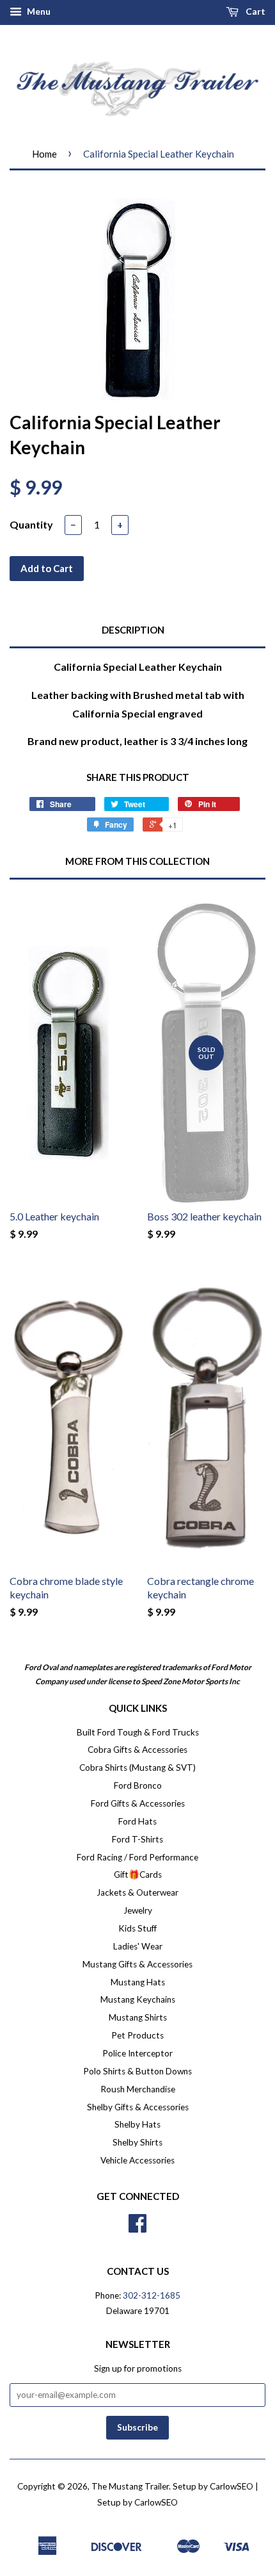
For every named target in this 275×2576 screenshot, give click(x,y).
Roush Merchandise (138, 2089)
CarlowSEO (156, 2502)
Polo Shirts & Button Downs (137, 2071)
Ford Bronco (138, 1785)
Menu (38, 11)
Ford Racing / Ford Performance (137, 1857)
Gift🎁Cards (138, 1875)
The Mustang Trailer (130, 2486)
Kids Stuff (137, 1928)
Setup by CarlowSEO (213, 2486)
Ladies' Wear (138, 1946)
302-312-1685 (152, 2295)
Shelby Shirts (137, 2142)
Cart (255, 11)
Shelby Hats (137, 2124)
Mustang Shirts (138, 2017)
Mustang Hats (138, 1982)
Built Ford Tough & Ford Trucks (138, 1732)
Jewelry (138, 1910)
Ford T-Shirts (137, 1839)
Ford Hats (137, 1821)
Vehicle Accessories (137, 2160)
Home (44, 154)
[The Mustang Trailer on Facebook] (137, 2227)
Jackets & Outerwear (137, 1892)
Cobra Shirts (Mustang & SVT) (137, 1768)
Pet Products (137, 2035)
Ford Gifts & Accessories (138, 1803)
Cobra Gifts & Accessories (137, 1750)
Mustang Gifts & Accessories (137, 1964)
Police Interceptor (137, 2053)
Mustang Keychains (138, 1999)
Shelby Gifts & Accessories (138, 2107)
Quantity (31, 524)
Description (133, 630)
